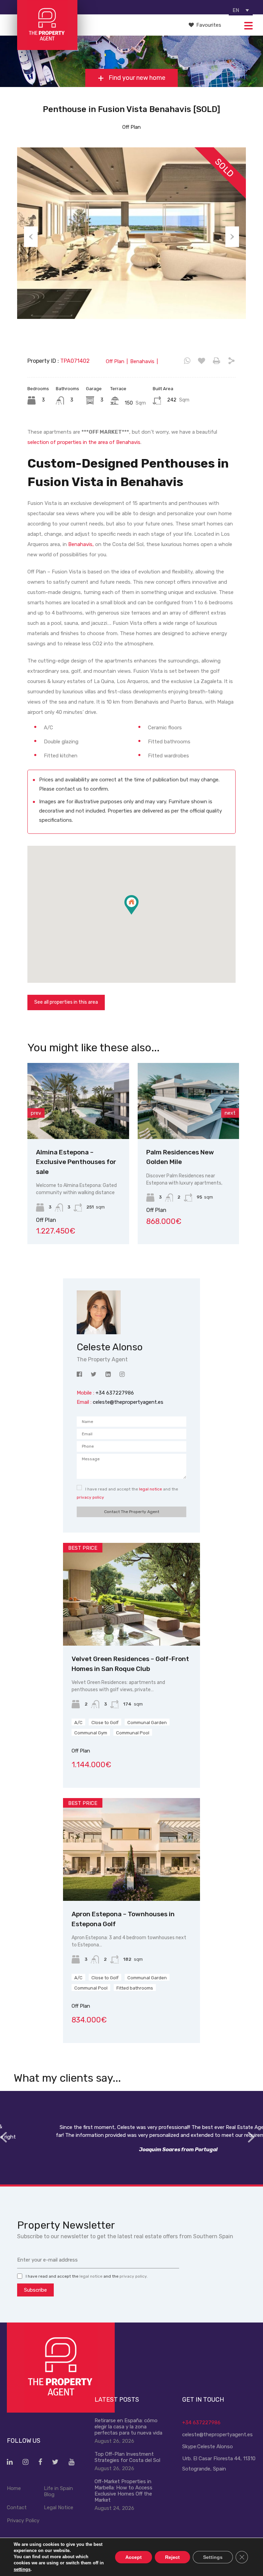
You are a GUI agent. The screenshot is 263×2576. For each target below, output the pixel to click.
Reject (172, 2557)
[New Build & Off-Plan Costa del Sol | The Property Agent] (47, 47)
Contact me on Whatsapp (187, 361)
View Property (78, 1124)
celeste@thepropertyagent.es (128, 1402)
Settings (213, 2557)
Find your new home (136, 78)
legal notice (151, 1489)
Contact (17, 2507)
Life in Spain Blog (58, 2491)
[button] (139, 914)
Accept (134, 2557)
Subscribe (35, 2290)
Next (232, 237)
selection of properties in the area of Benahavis (84, 442)
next (230, 1113)
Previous (31, 237)
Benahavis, (81, 544)
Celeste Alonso (215, 2447)
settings (22, 2569)
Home (14, 2488)
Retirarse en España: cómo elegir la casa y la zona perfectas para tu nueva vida (128, 2427)
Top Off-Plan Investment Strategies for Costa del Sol (127, 2457)
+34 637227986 (201, 2423)
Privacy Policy (23, 2521)
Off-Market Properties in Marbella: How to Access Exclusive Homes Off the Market (123, 2491)
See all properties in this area (66, 1002)
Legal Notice (59, 2507)
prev (36, 1113)
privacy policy (90, 1497)
